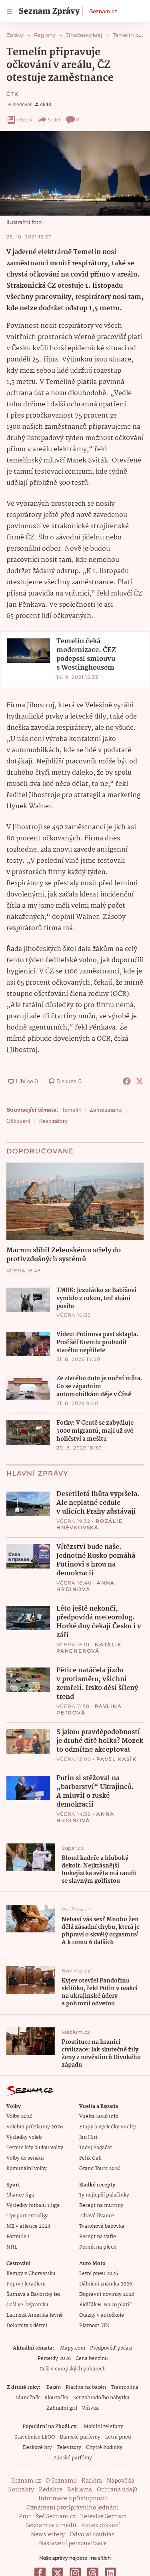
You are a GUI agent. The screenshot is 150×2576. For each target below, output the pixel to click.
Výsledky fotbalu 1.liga (33, 2206)
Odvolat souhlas (92, 2535)
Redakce (51, 2490)
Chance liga (20, 2195)
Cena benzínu (92, 2359)
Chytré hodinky (104, 2448)
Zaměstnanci (106, 1110)
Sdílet (54, 120)
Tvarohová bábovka (102, 2226)
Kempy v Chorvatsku (31, 2274)
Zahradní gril (62, 2408)
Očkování (18, 1121)
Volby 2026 (19, 2117)
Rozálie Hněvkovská (90, 1524)
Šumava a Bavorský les (33, 2294)
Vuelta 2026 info (99, 2117)
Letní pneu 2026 (99, 2274)
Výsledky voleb (24, 2137)
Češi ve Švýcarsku (27, 2305)
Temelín (72, 1110)
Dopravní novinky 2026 (107, 2294)
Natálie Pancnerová (89, 1648)
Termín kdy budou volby (35, 2148)
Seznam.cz (103, 11)
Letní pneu (118, 2437)
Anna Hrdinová (86, 1586)
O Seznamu (61, 2481)
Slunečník (28, 2398)
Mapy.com (73, 2348)
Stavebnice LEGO (35, 2437)
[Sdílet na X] (140, 1081)
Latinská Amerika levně (35, 2315)
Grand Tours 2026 (100, 2169)
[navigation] (10, 11)
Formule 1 (18, 2237)
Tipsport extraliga (28, 2216)
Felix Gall (90, 2158)
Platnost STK (94, 2326)
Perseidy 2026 (54, 2359)
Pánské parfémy (73, 2458)
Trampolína (125, 2387)
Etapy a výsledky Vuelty (108, 2127)
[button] (75, 173)
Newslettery (48, 2535)
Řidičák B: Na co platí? (105, 2305)
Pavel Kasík (117, 1759)
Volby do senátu (25, 2158)
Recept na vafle (98, 2237)
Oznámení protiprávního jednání (73, 2508)
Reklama (80, 2490)
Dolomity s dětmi (27, 2326)
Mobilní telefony (103, 2427)
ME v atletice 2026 (28, 2226)
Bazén (54, 2387)
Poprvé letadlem (26, 2284)
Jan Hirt (88, 2137)
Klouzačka (56, 2398)
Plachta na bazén (86, 2387)
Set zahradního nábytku (101, 2398)
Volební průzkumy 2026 (35, 2127)
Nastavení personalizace (73, 2544)
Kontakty (21, 2490)
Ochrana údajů (117, 2490)
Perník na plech (98, 2247)
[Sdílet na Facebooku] (127, 1081)
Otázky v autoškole (102, 2315)
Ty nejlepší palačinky (104, 2195)
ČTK (12, 94)
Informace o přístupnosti (73, 2499)
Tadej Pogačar (96, 2148)
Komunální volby (27, 2169)
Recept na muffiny (101, 2206)
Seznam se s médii (51, 2526)
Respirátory (53, 1121)
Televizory (69, 2448)
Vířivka (90, 2408)
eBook (25, 120)
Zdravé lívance (97, 2216)
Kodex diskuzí (101, 2526)
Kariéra (92, 2481)
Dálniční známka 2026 (106, 2284)
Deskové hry (37, 2448)
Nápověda (121, 2481)
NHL (12, 2247)
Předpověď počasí (111, 2348)
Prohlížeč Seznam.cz (47, 2517)
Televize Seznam (104, 2517)
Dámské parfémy (80, 2437)
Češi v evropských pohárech (73, 2369)
